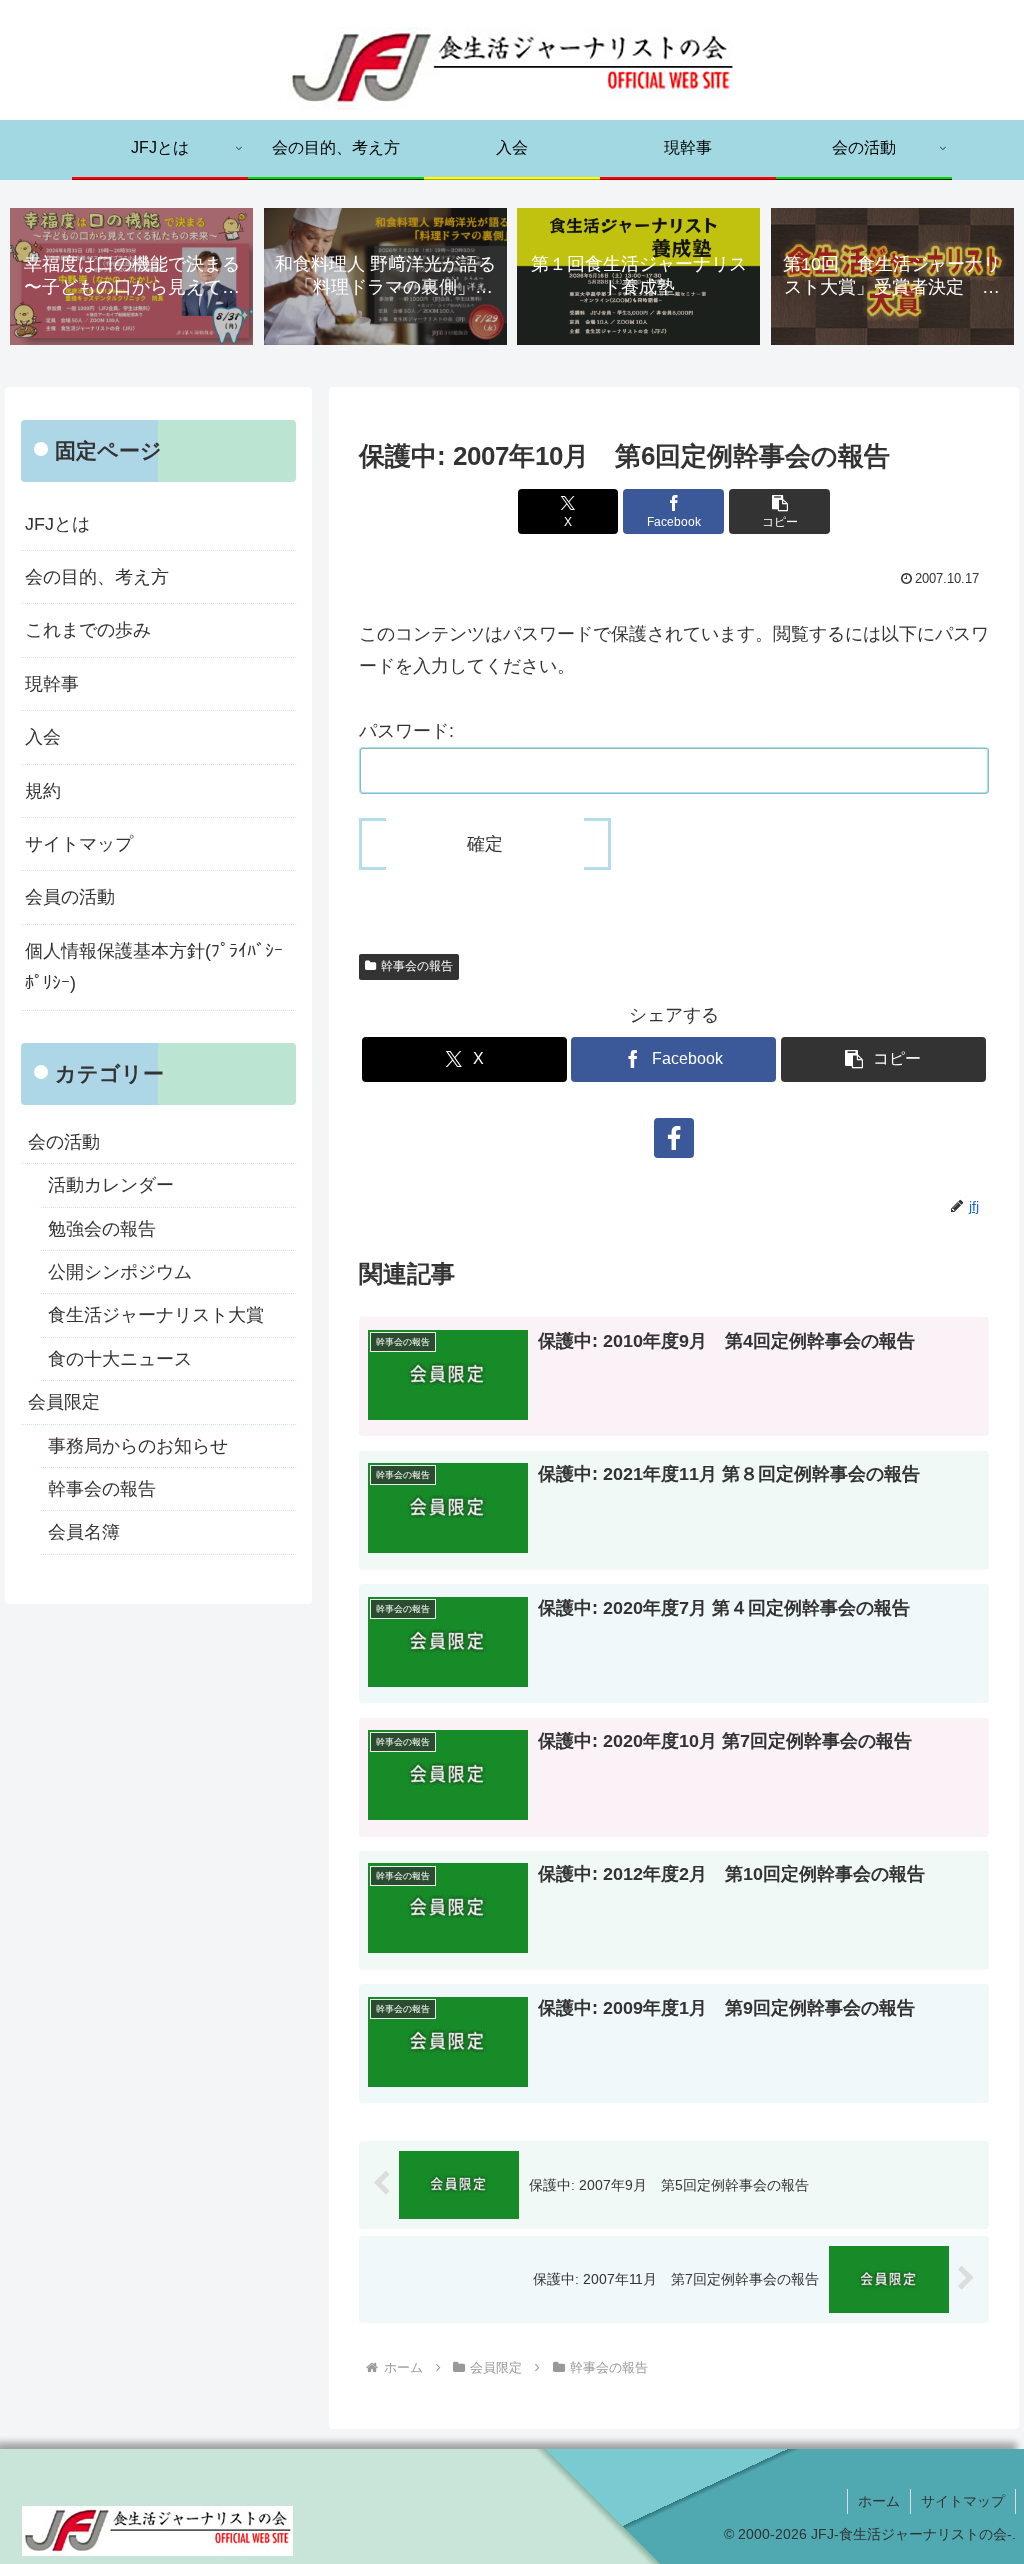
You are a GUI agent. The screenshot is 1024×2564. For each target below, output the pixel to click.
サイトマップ (79, 844)
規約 (43, 791)
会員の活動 (70, 897)
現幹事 (52, 684)
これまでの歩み (88, 630)
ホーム (879, 2501)
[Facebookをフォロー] (674, 1138)
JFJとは (57, 524)
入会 (43, 737)
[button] (779, 511)
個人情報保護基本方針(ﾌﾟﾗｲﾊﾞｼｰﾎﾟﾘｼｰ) (154, 967)
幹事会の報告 (417, 966)
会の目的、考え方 (97, 577)
